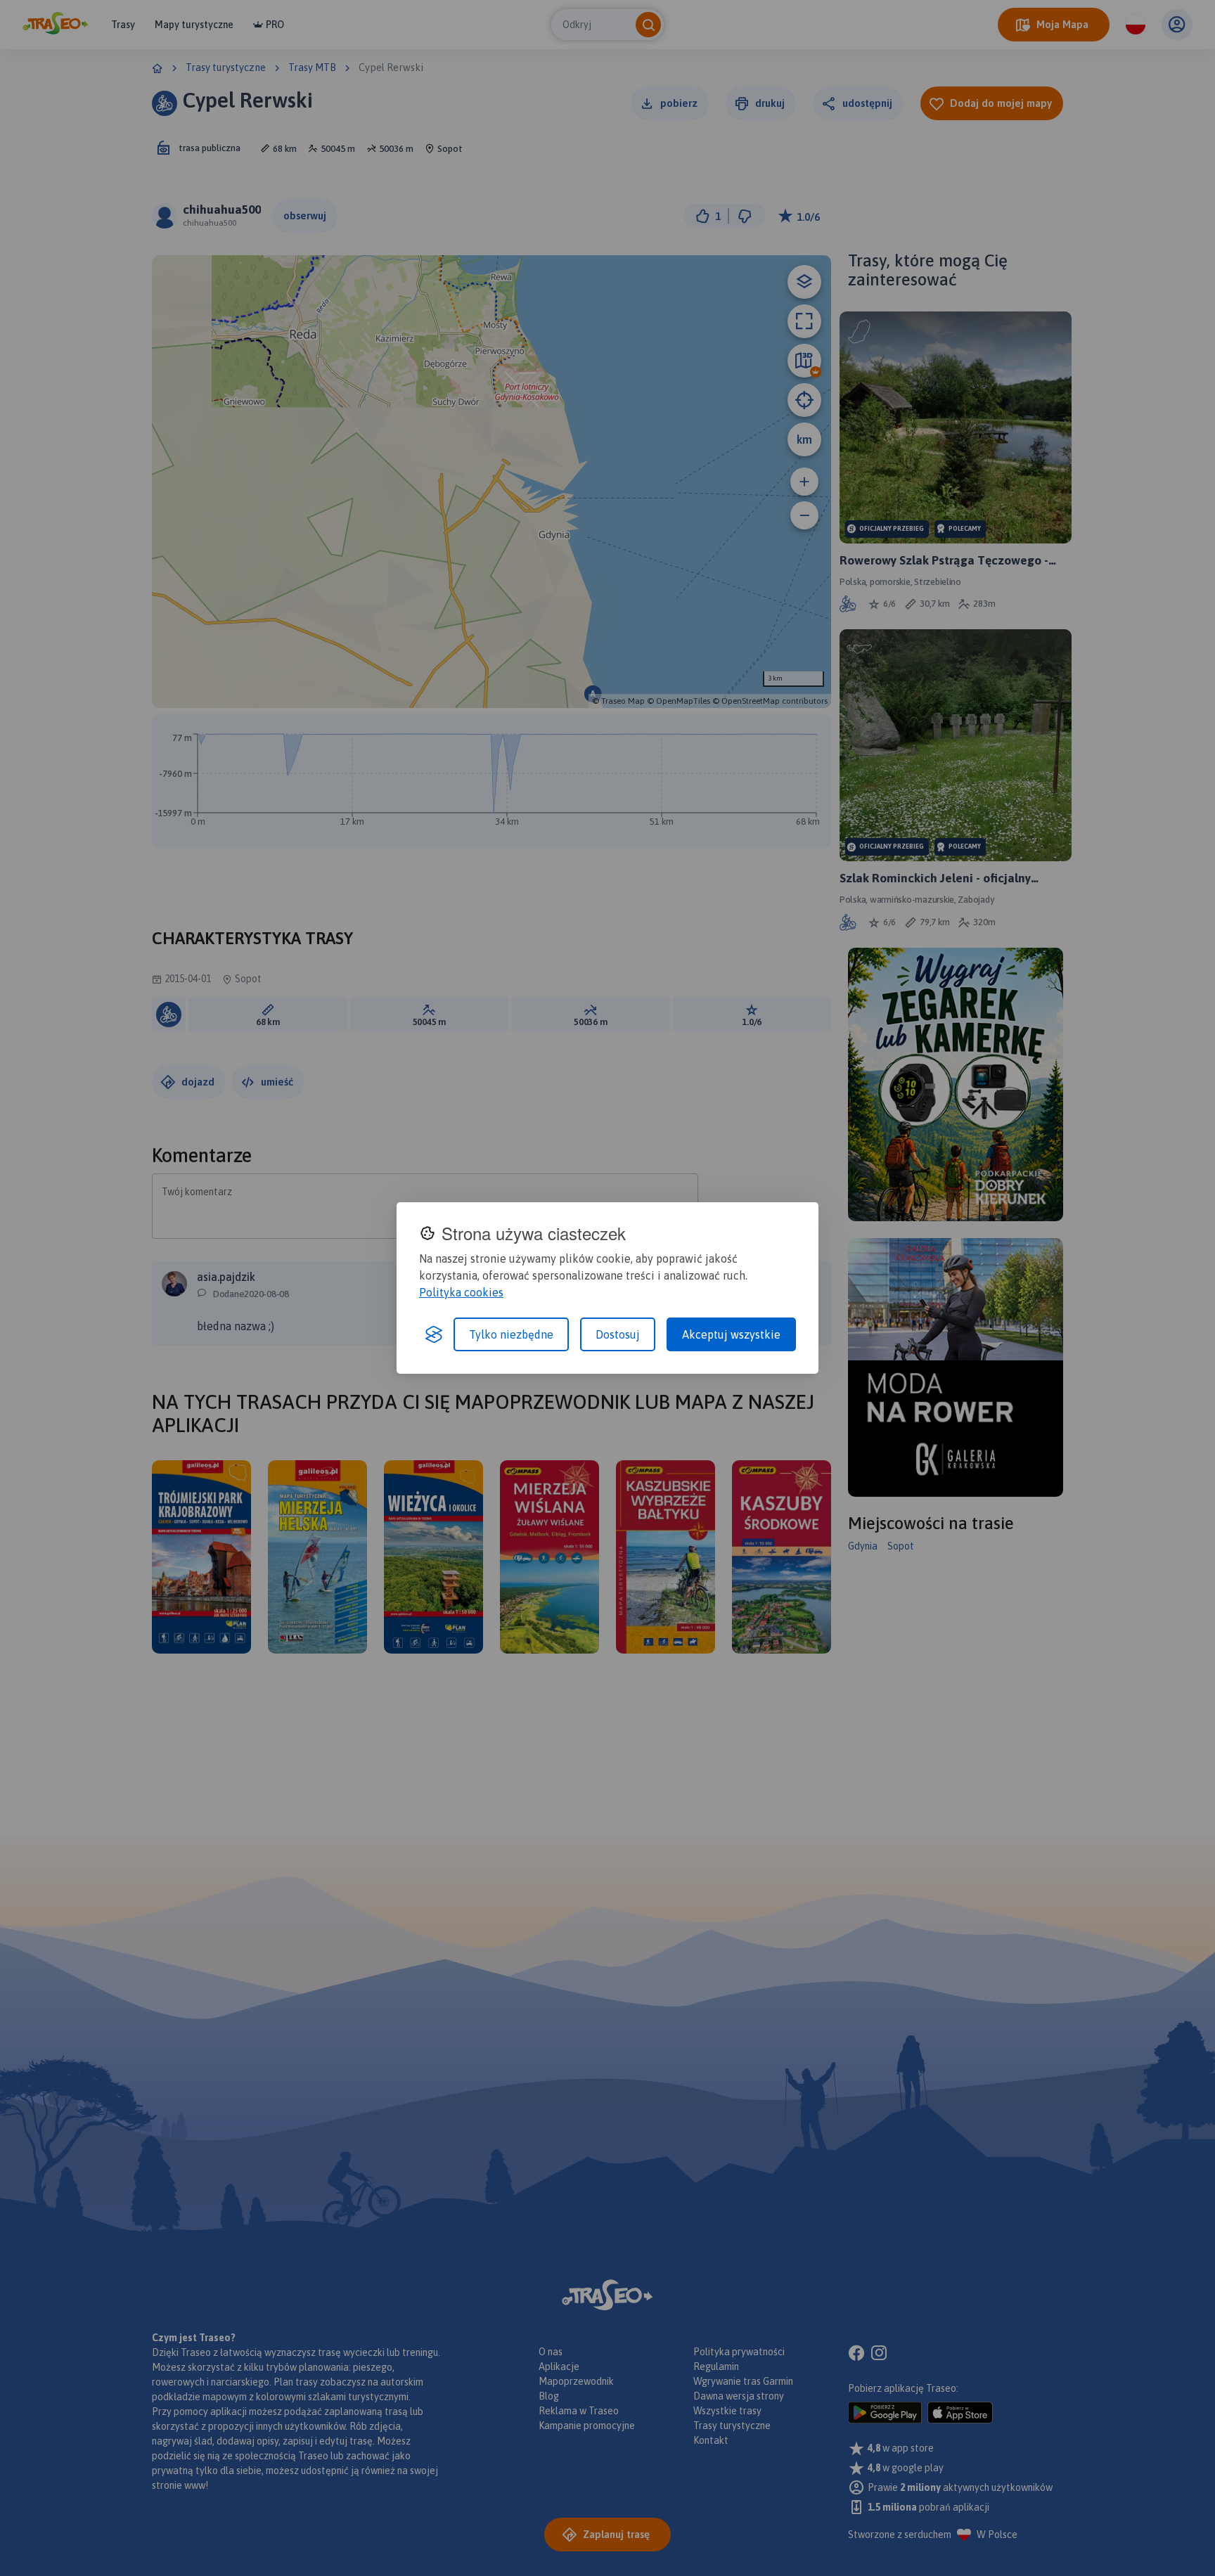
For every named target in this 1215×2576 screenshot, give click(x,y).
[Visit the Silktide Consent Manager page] (434, 1334)
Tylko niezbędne (511, 1334)
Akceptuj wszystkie (731, 1334)
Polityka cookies (461, 1292)
